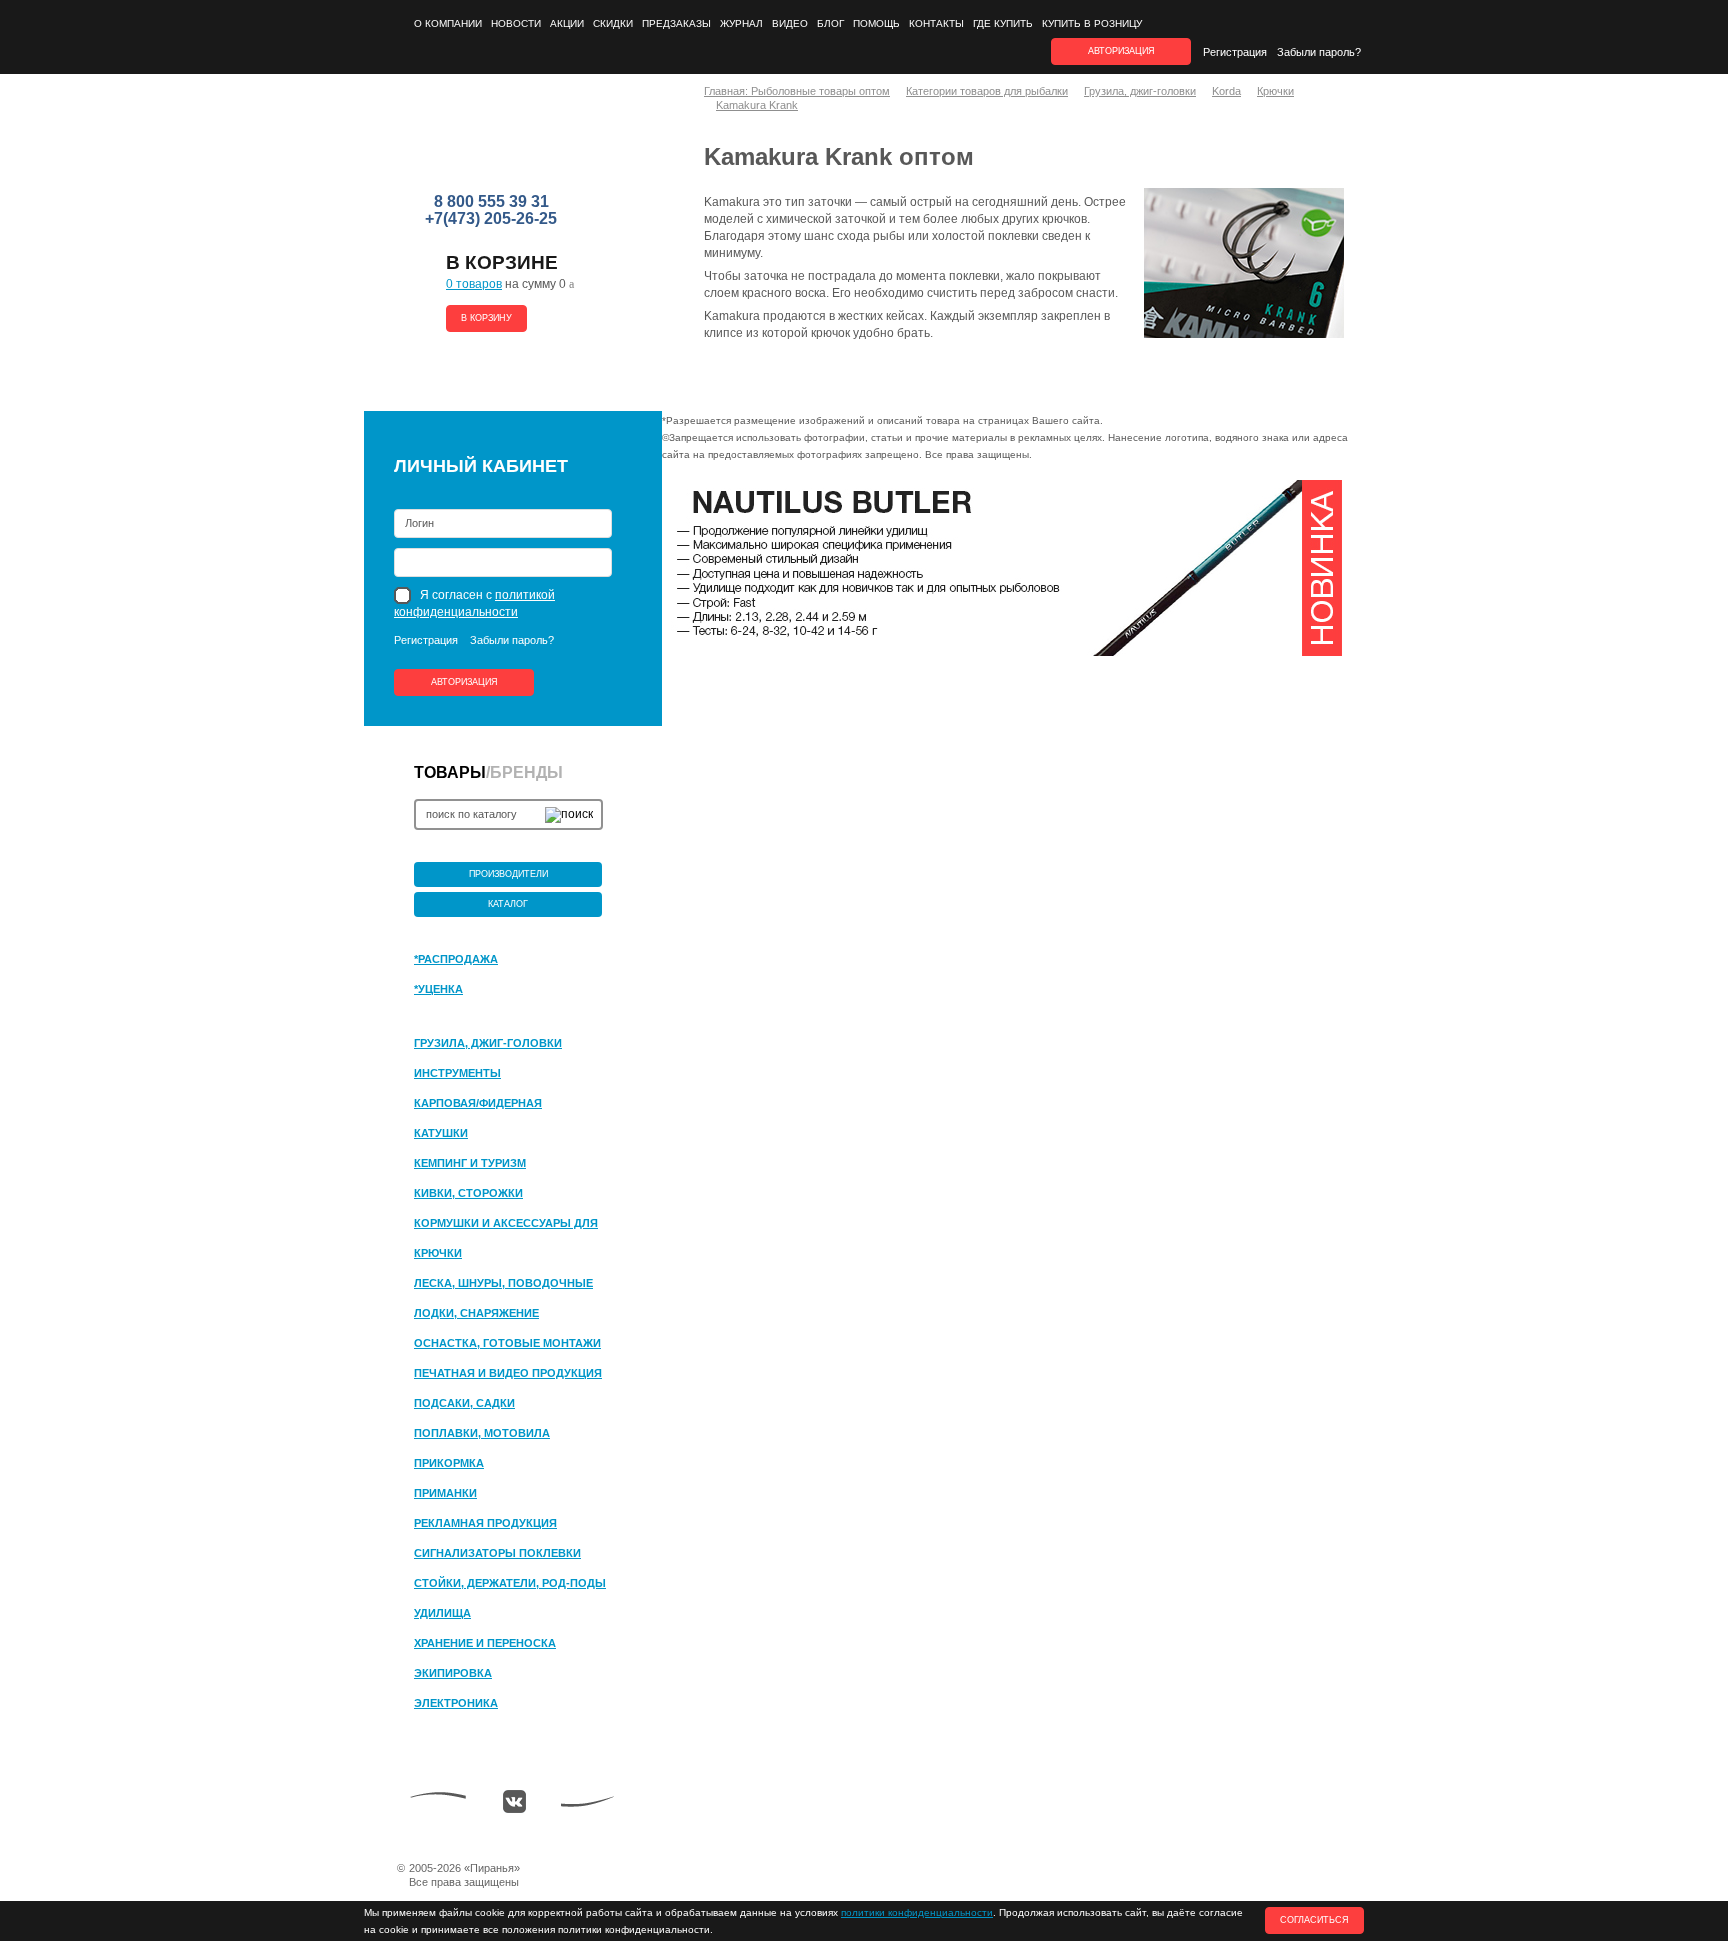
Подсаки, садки (464, 1403)
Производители (508, 874)
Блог (830, 23)
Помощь (876, 23)
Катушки (441, 1133)
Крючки (438, 1253)
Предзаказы (676, 23)
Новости (516, 23)
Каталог (508, 904)
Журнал (741, 23)
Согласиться (1314, 1920)
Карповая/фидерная (478, 1103)
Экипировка (453, 1673)
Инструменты (457, 1073)
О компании (448, 23)
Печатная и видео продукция (508, 1373)
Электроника (456, 1703)
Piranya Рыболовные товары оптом (493, 141)
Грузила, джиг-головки (488, 1043)
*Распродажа (456, 959)
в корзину (486, 318)
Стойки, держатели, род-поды (510, 1583)
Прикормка (449, 1463)
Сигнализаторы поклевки (497, 1553)
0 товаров (474, 284)
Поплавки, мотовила (482, 1433)
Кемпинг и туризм (470, 1163)
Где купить (1003, 23)
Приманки (445, 1493)
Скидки (613, 23)
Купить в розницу (1092, 23)
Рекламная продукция (485, 1523)
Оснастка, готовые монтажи (507, 1343)
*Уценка (438, 989)
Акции (567, 23)
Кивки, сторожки (468, 1193)
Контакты (936, 23)
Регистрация (1235, 52)
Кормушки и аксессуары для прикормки (506, 1224)
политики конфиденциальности (917, 1912)
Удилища (442, 1613)
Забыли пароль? (1319, 52)
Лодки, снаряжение (476, 1313)
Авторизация (464, 682)
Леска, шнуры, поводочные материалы (503, 1284)
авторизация (1121, 51)
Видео (790, 23)
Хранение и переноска (485, 1643)
